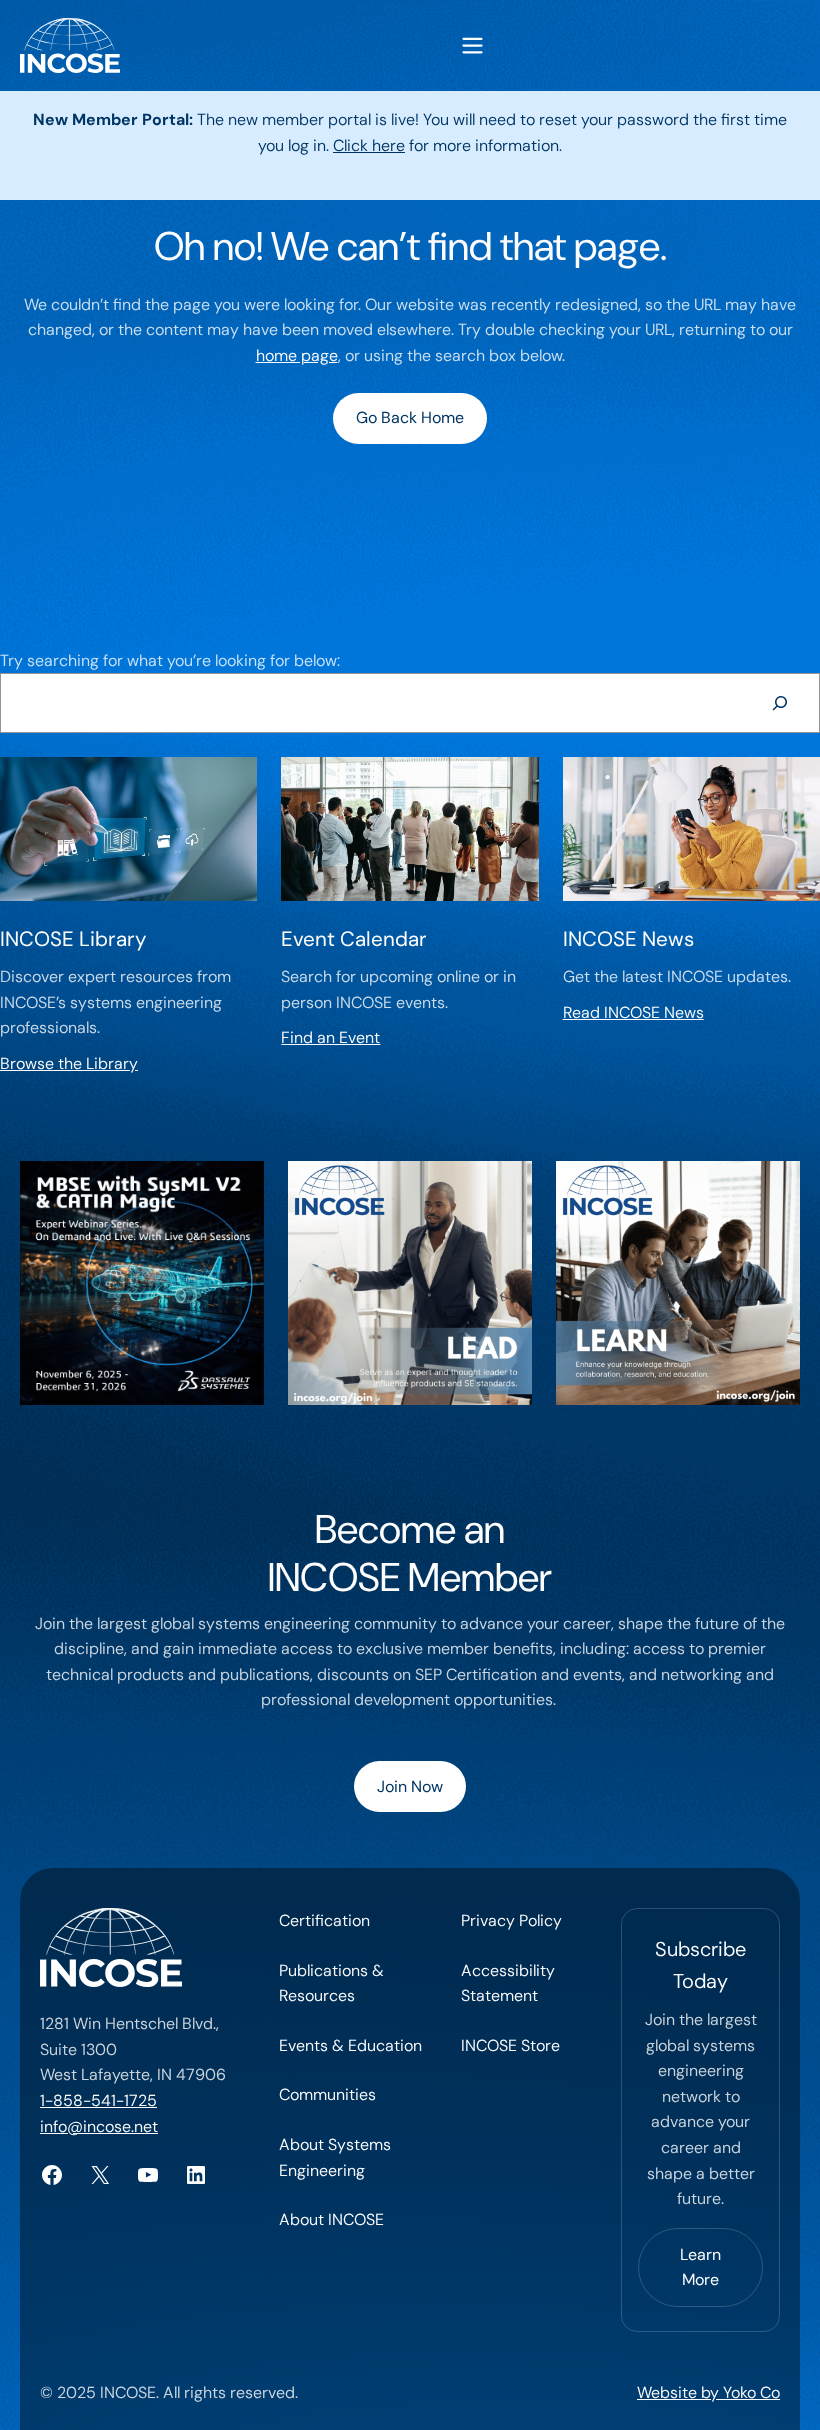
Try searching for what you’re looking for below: (170, 660)
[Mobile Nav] (472, 45)
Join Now (410, 1786)
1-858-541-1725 (98, 2100)
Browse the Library (69, 1063)
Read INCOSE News (633, 1012)
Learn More (700, 2267)
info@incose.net (99, 2126)
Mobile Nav (472, 45)
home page (297, 355)
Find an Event (330, 1037)
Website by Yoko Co (708, 2392)
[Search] (779, 702)
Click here (369, 145)
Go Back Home (410, 417)
